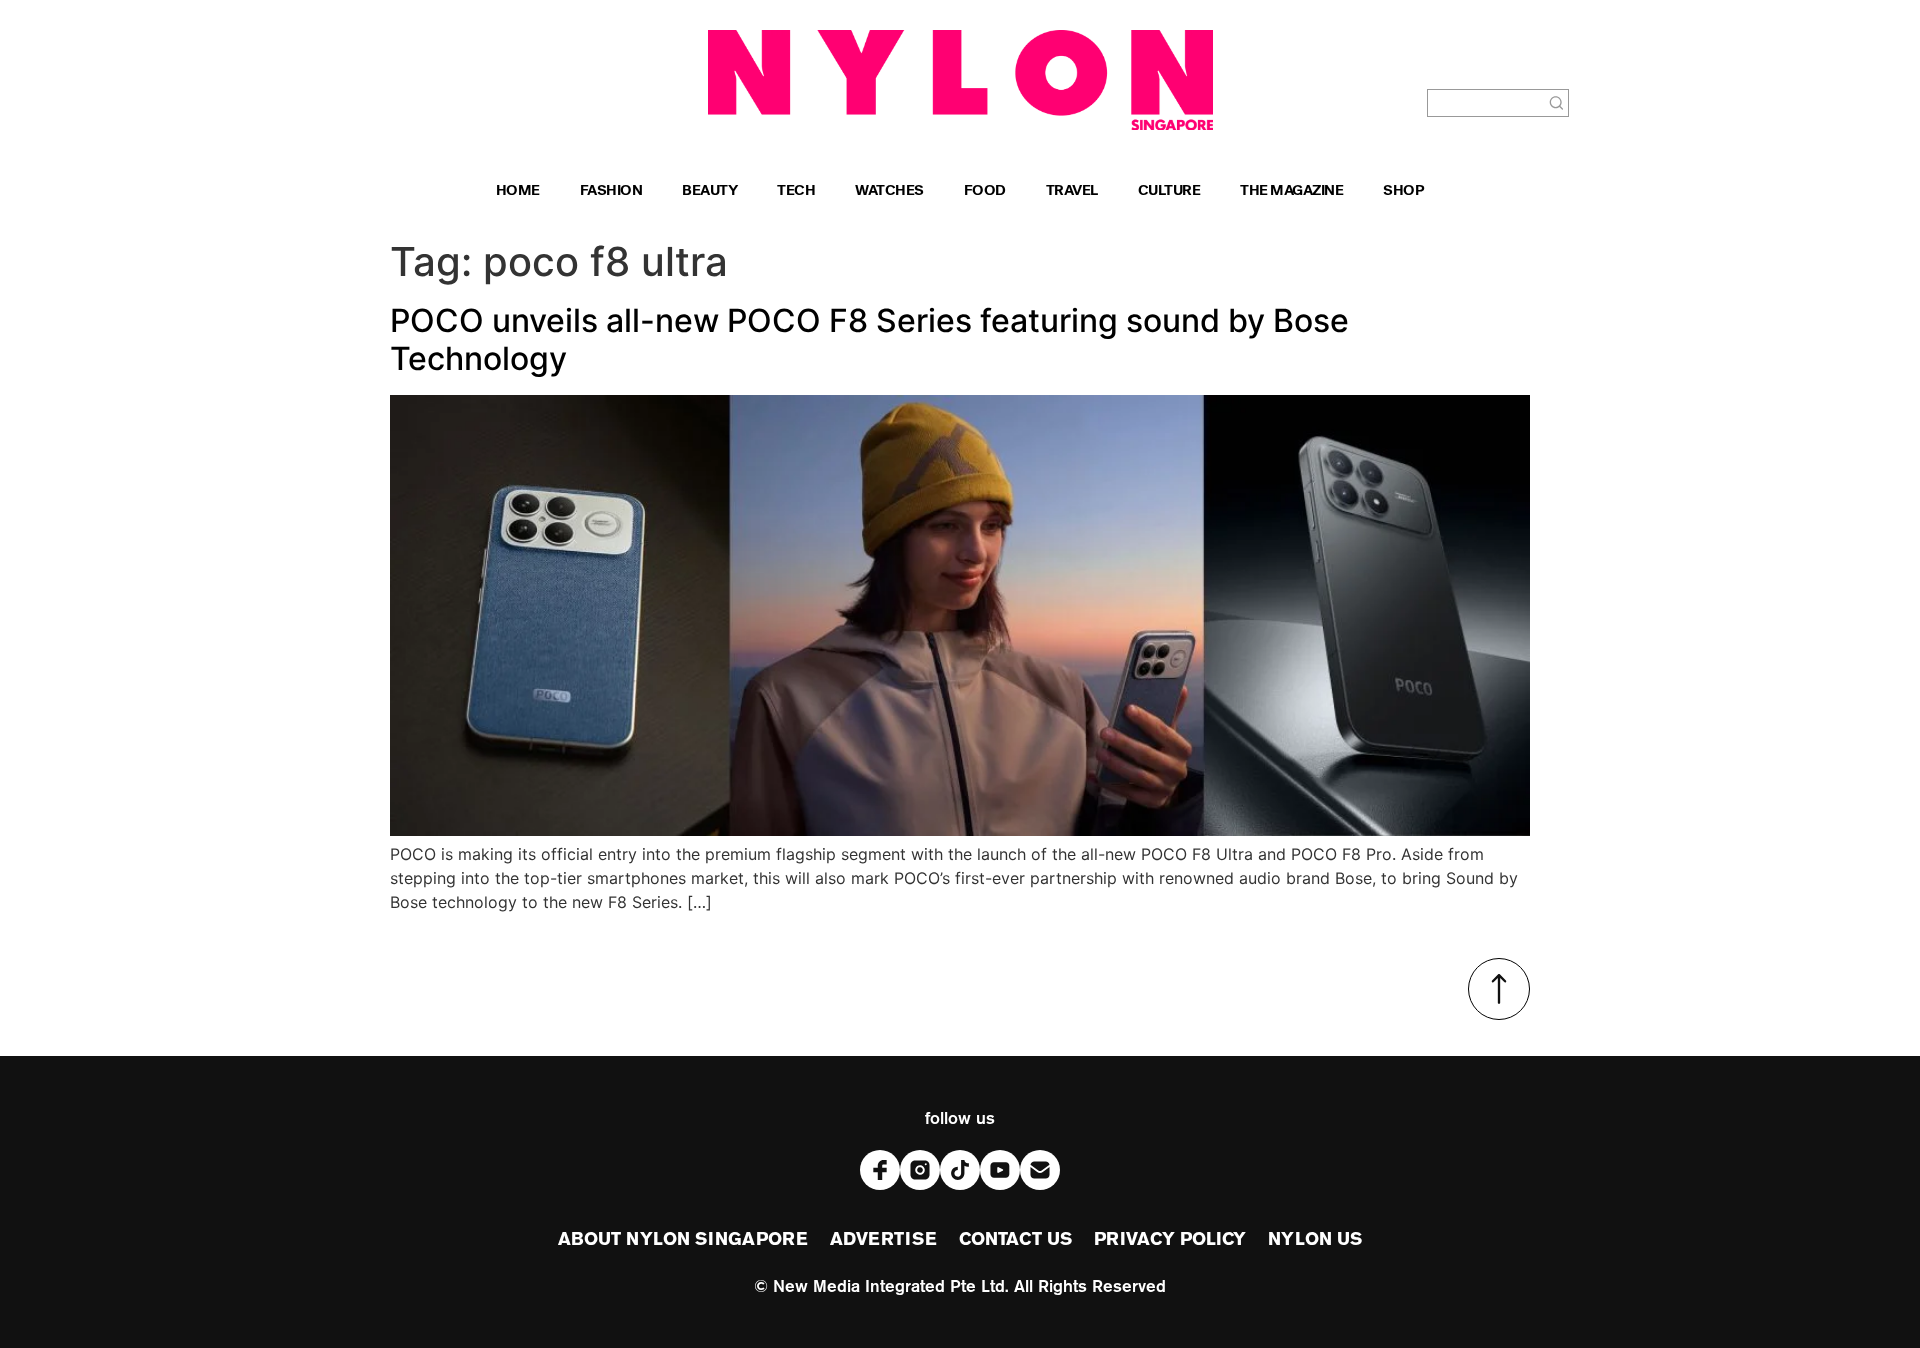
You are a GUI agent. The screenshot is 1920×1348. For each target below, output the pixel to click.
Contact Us (1015, 1240)
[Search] (1557, 103)
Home (518, 192)
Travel (1072, 192)
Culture (1169, 192)
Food (985, 192)
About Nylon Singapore (683, 1240)
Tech (796, 192)
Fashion (611, 192)
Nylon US (1315, 1240)
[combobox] (1486, 103)
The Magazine (1291, 192)
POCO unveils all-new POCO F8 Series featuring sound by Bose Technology (869, 339)
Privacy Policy (1170, 1240)
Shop (1403, 192)
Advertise (883, 1240)
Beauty (709, 192)
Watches (889, 192)
